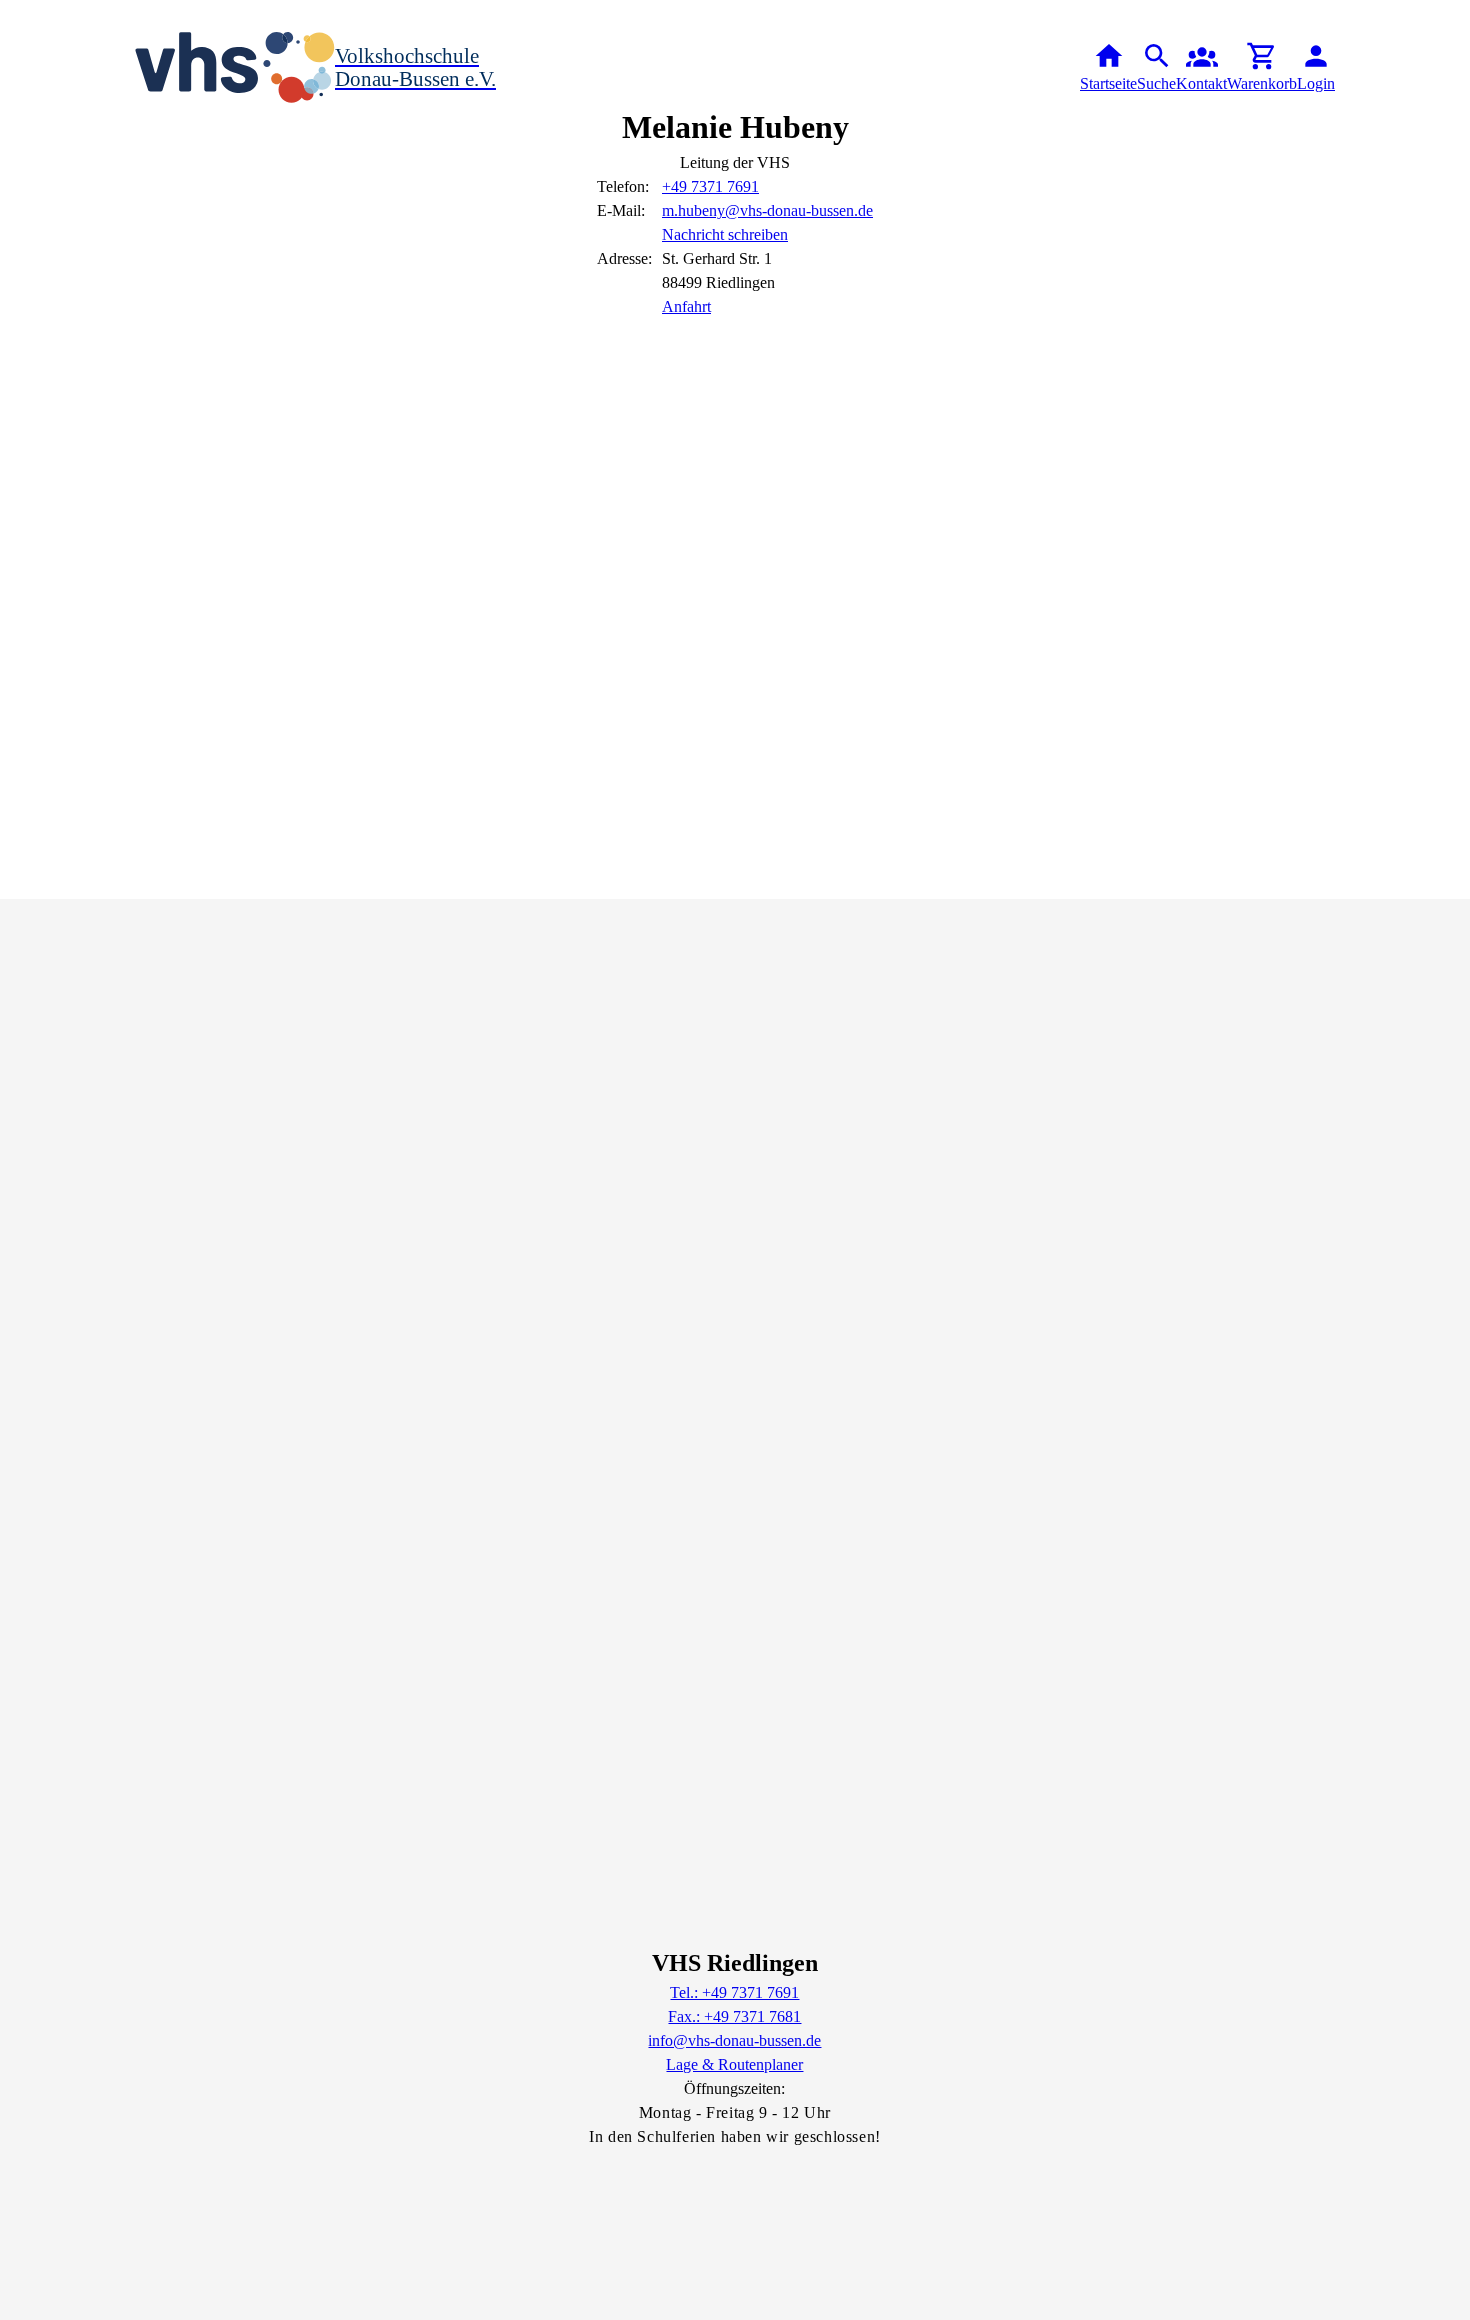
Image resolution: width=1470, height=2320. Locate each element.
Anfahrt (686, 306)
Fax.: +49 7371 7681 (734, 2016)
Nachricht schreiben (725, 234)
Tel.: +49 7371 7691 (734, 1992)
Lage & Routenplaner (734, 2064)
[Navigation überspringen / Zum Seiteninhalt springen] (16, 14)
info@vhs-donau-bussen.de (734, 2040)
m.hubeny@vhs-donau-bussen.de (767, 210)
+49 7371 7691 (710, 186)
